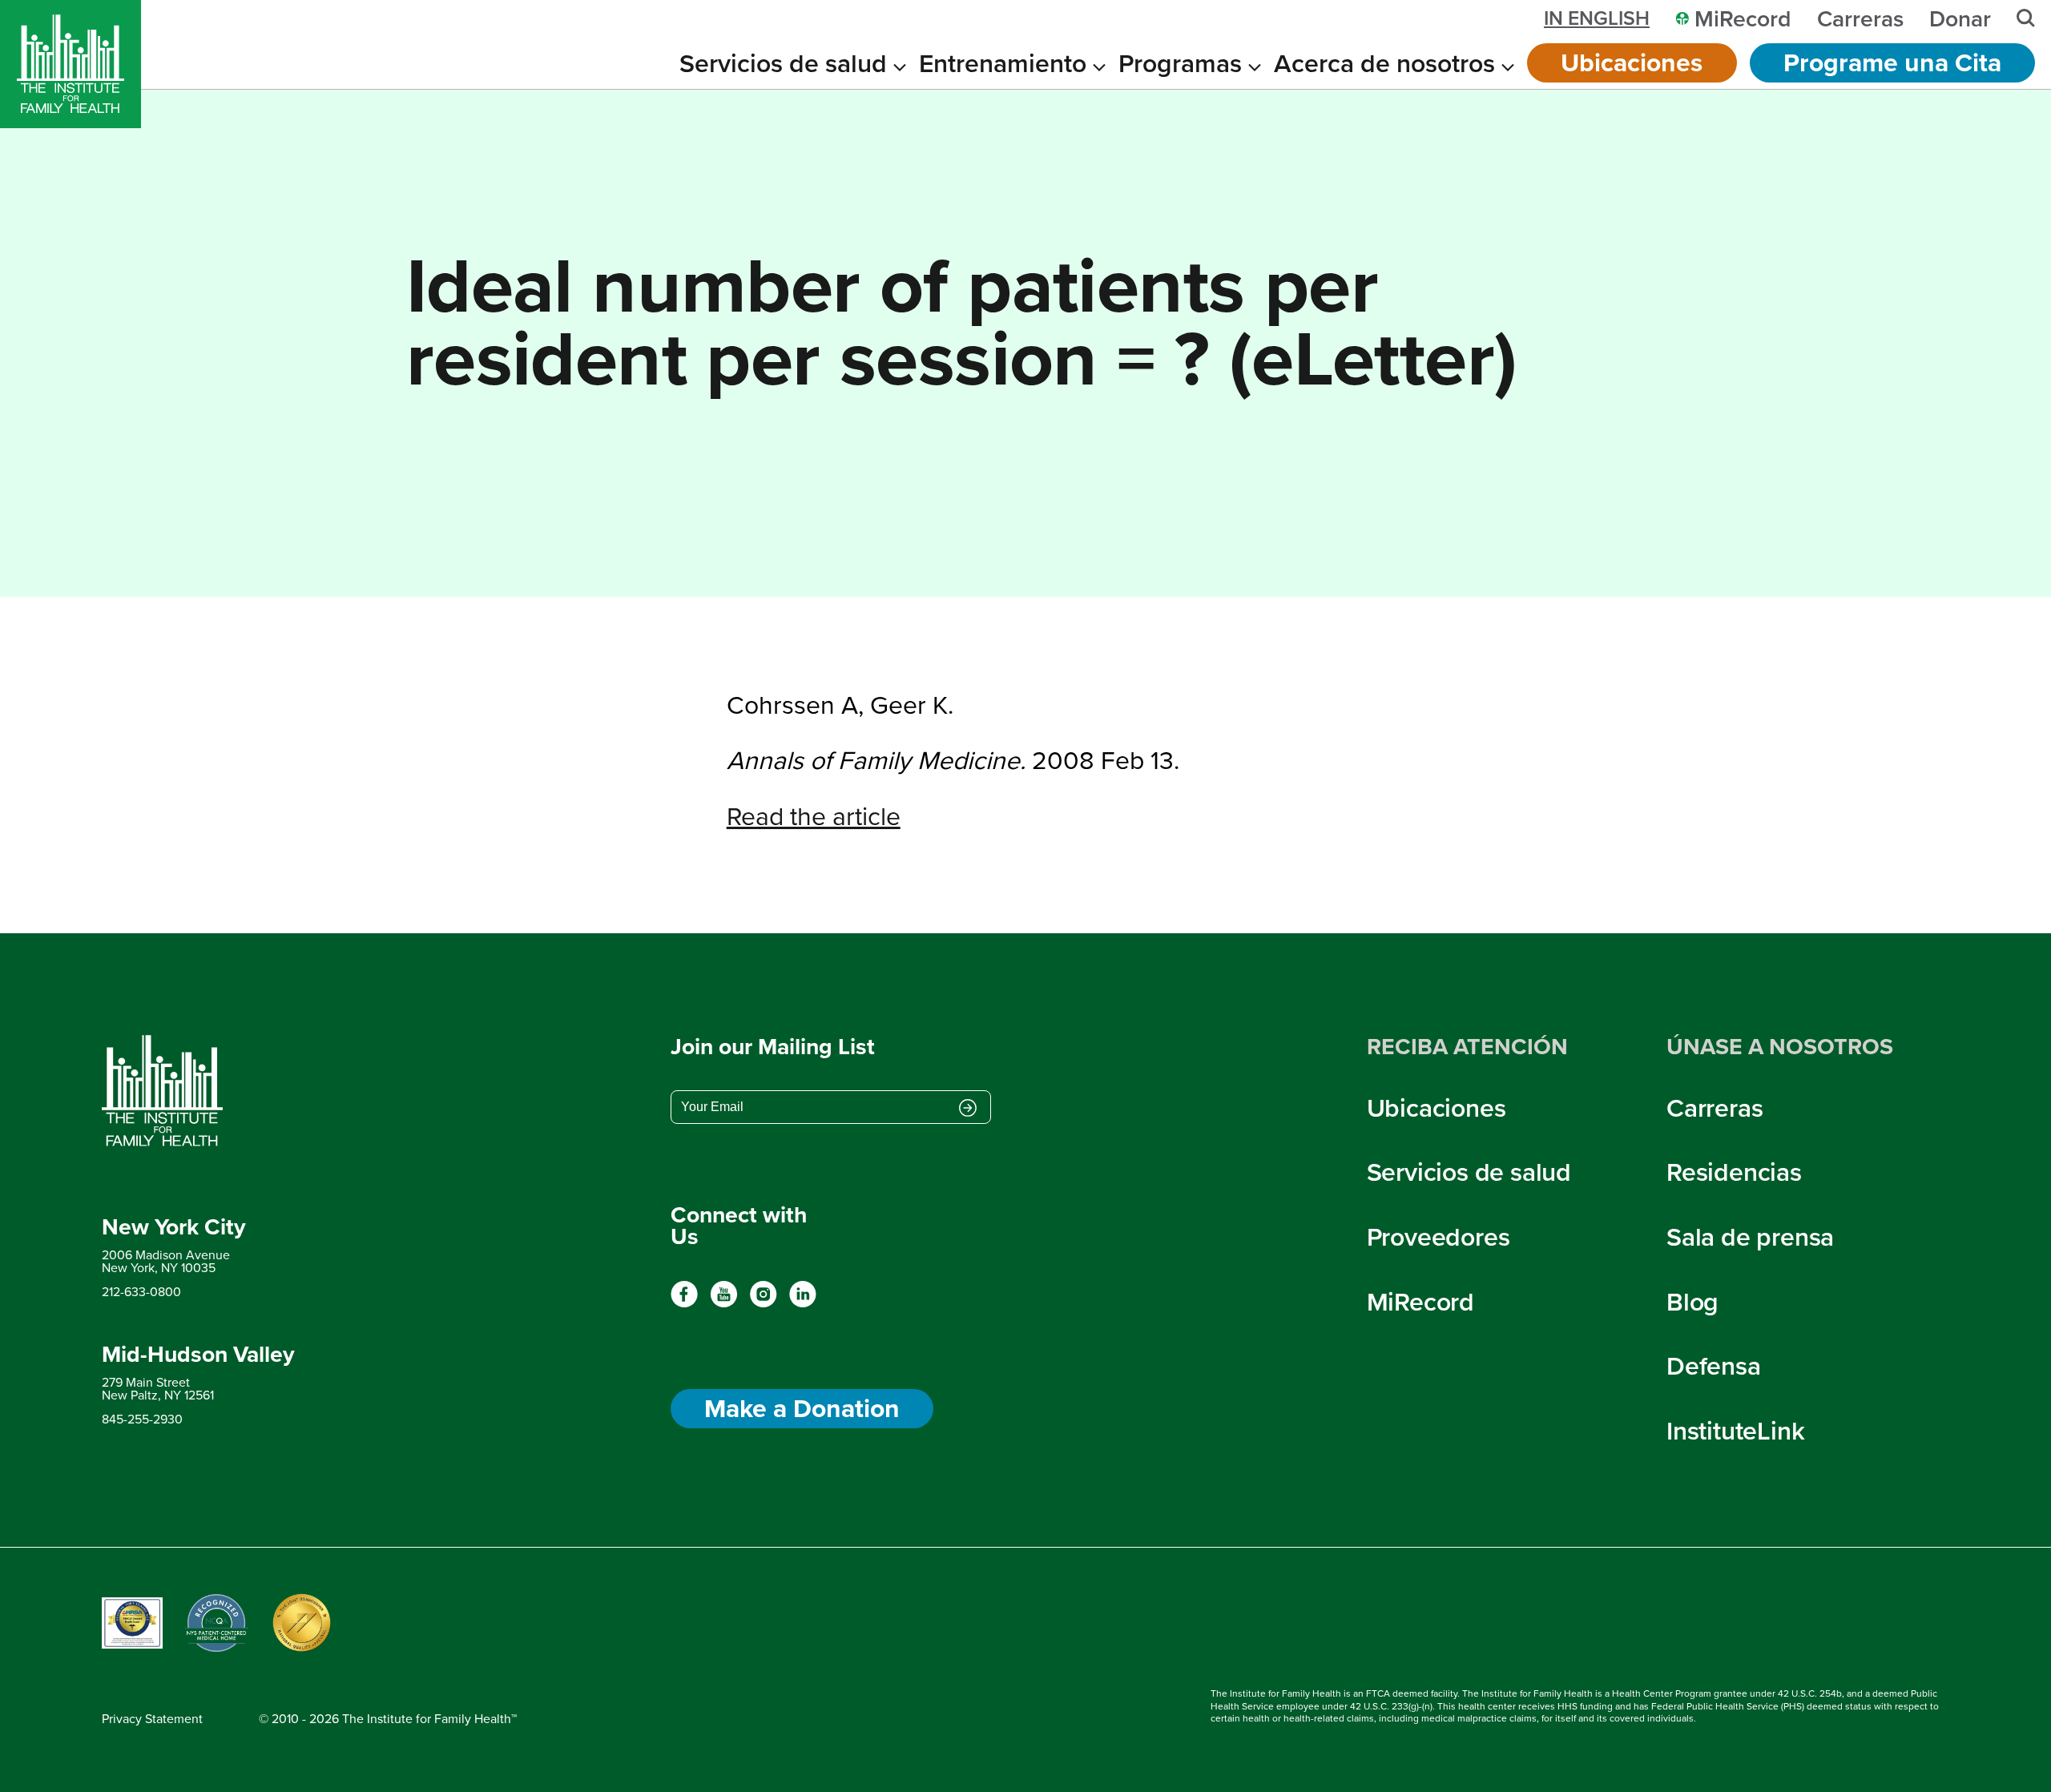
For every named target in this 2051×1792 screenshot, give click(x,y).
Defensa (1714, 1365)
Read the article (814, 815)
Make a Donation (802, 1408)
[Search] (2026, 18)
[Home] (71, 64)
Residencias (1734, 1171)
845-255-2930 (142, 1419)
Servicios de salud (1469, 1171)
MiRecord (1420, 1301)
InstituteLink (1735, 1430)
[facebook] (685, 1303)
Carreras (1715, 1107)
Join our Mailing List (773, 1046)
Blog (1692, 1301)
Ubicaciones (1632, 62)
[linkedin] (802, 1303)
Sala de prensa (1750, 1236)
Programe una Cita (1892, 62)
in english (1597, 18)
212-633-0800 (141, 1291)
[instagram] (763, 1303)
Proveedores (1439, 1236)
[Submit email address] (968, 1109)
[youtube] (724, 1303)
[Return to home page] (198, 1091)
